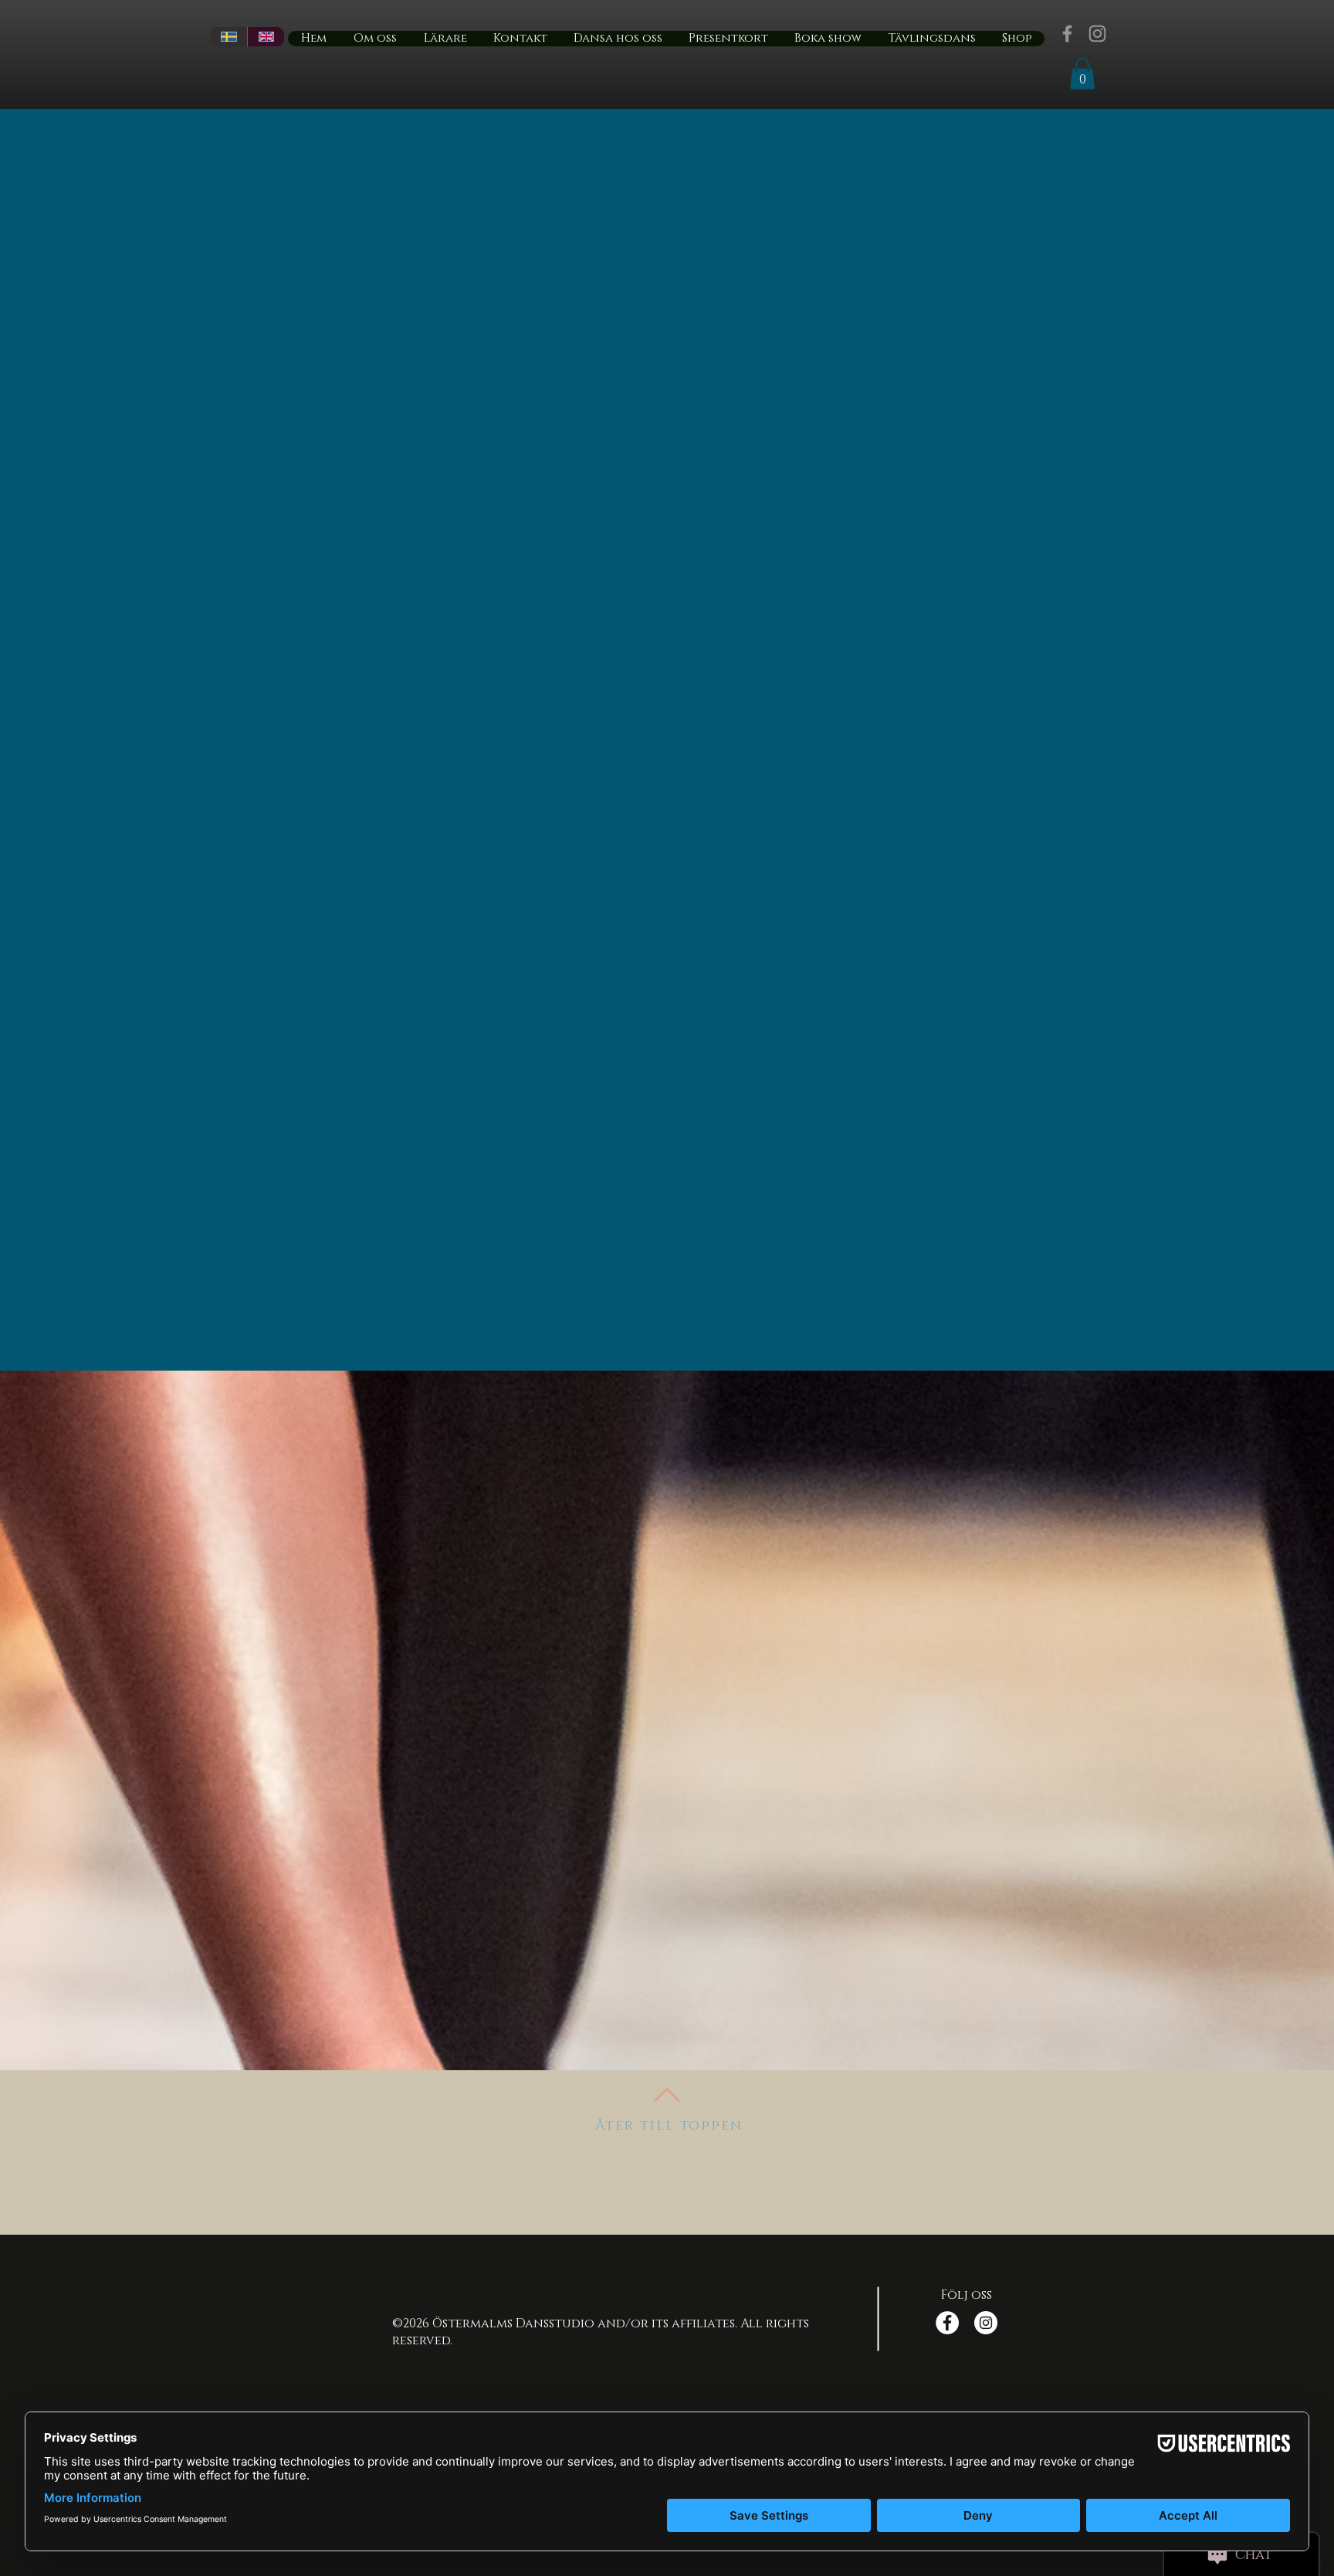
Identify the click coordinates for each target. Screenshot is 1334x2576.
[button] (1082, 74)
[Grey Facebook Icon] (1067, 34)
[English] (266, 37)
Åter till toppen (669, 2126)
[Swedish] (229, 37)
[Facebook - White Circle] (947, 2323)
